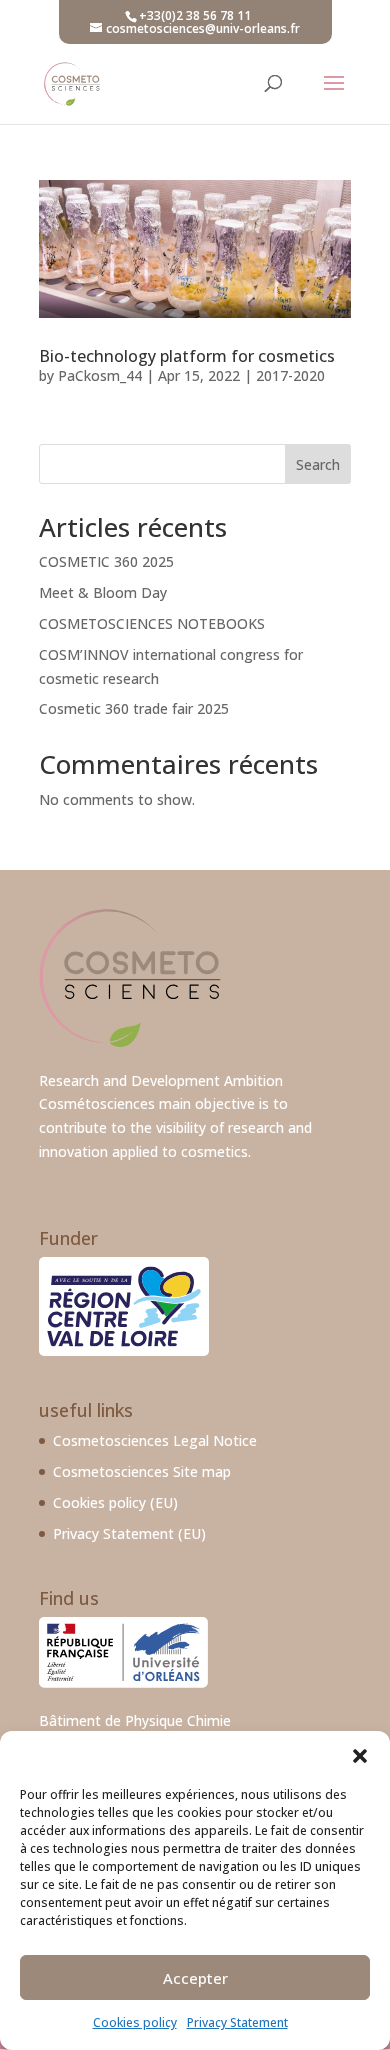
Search (318, 464)
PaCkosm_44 (100, 375)
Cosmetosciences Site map (142, 1471)
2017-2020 (290, 375)
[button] (360, 1756)
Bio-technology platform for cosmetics (187, 356)
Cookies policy (135, 2022)
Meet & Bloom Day (103, 592)
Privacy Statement (237, 2022)
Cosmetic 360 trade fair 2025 (134, 708)
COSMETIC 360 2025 (106, 561)
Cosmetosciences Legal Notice (155, 1440)
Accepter (195, 1978)
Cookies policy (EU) (115, 1502)
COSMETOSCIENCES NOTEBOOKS (152, 623)
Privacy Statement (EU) (129, 1533)
